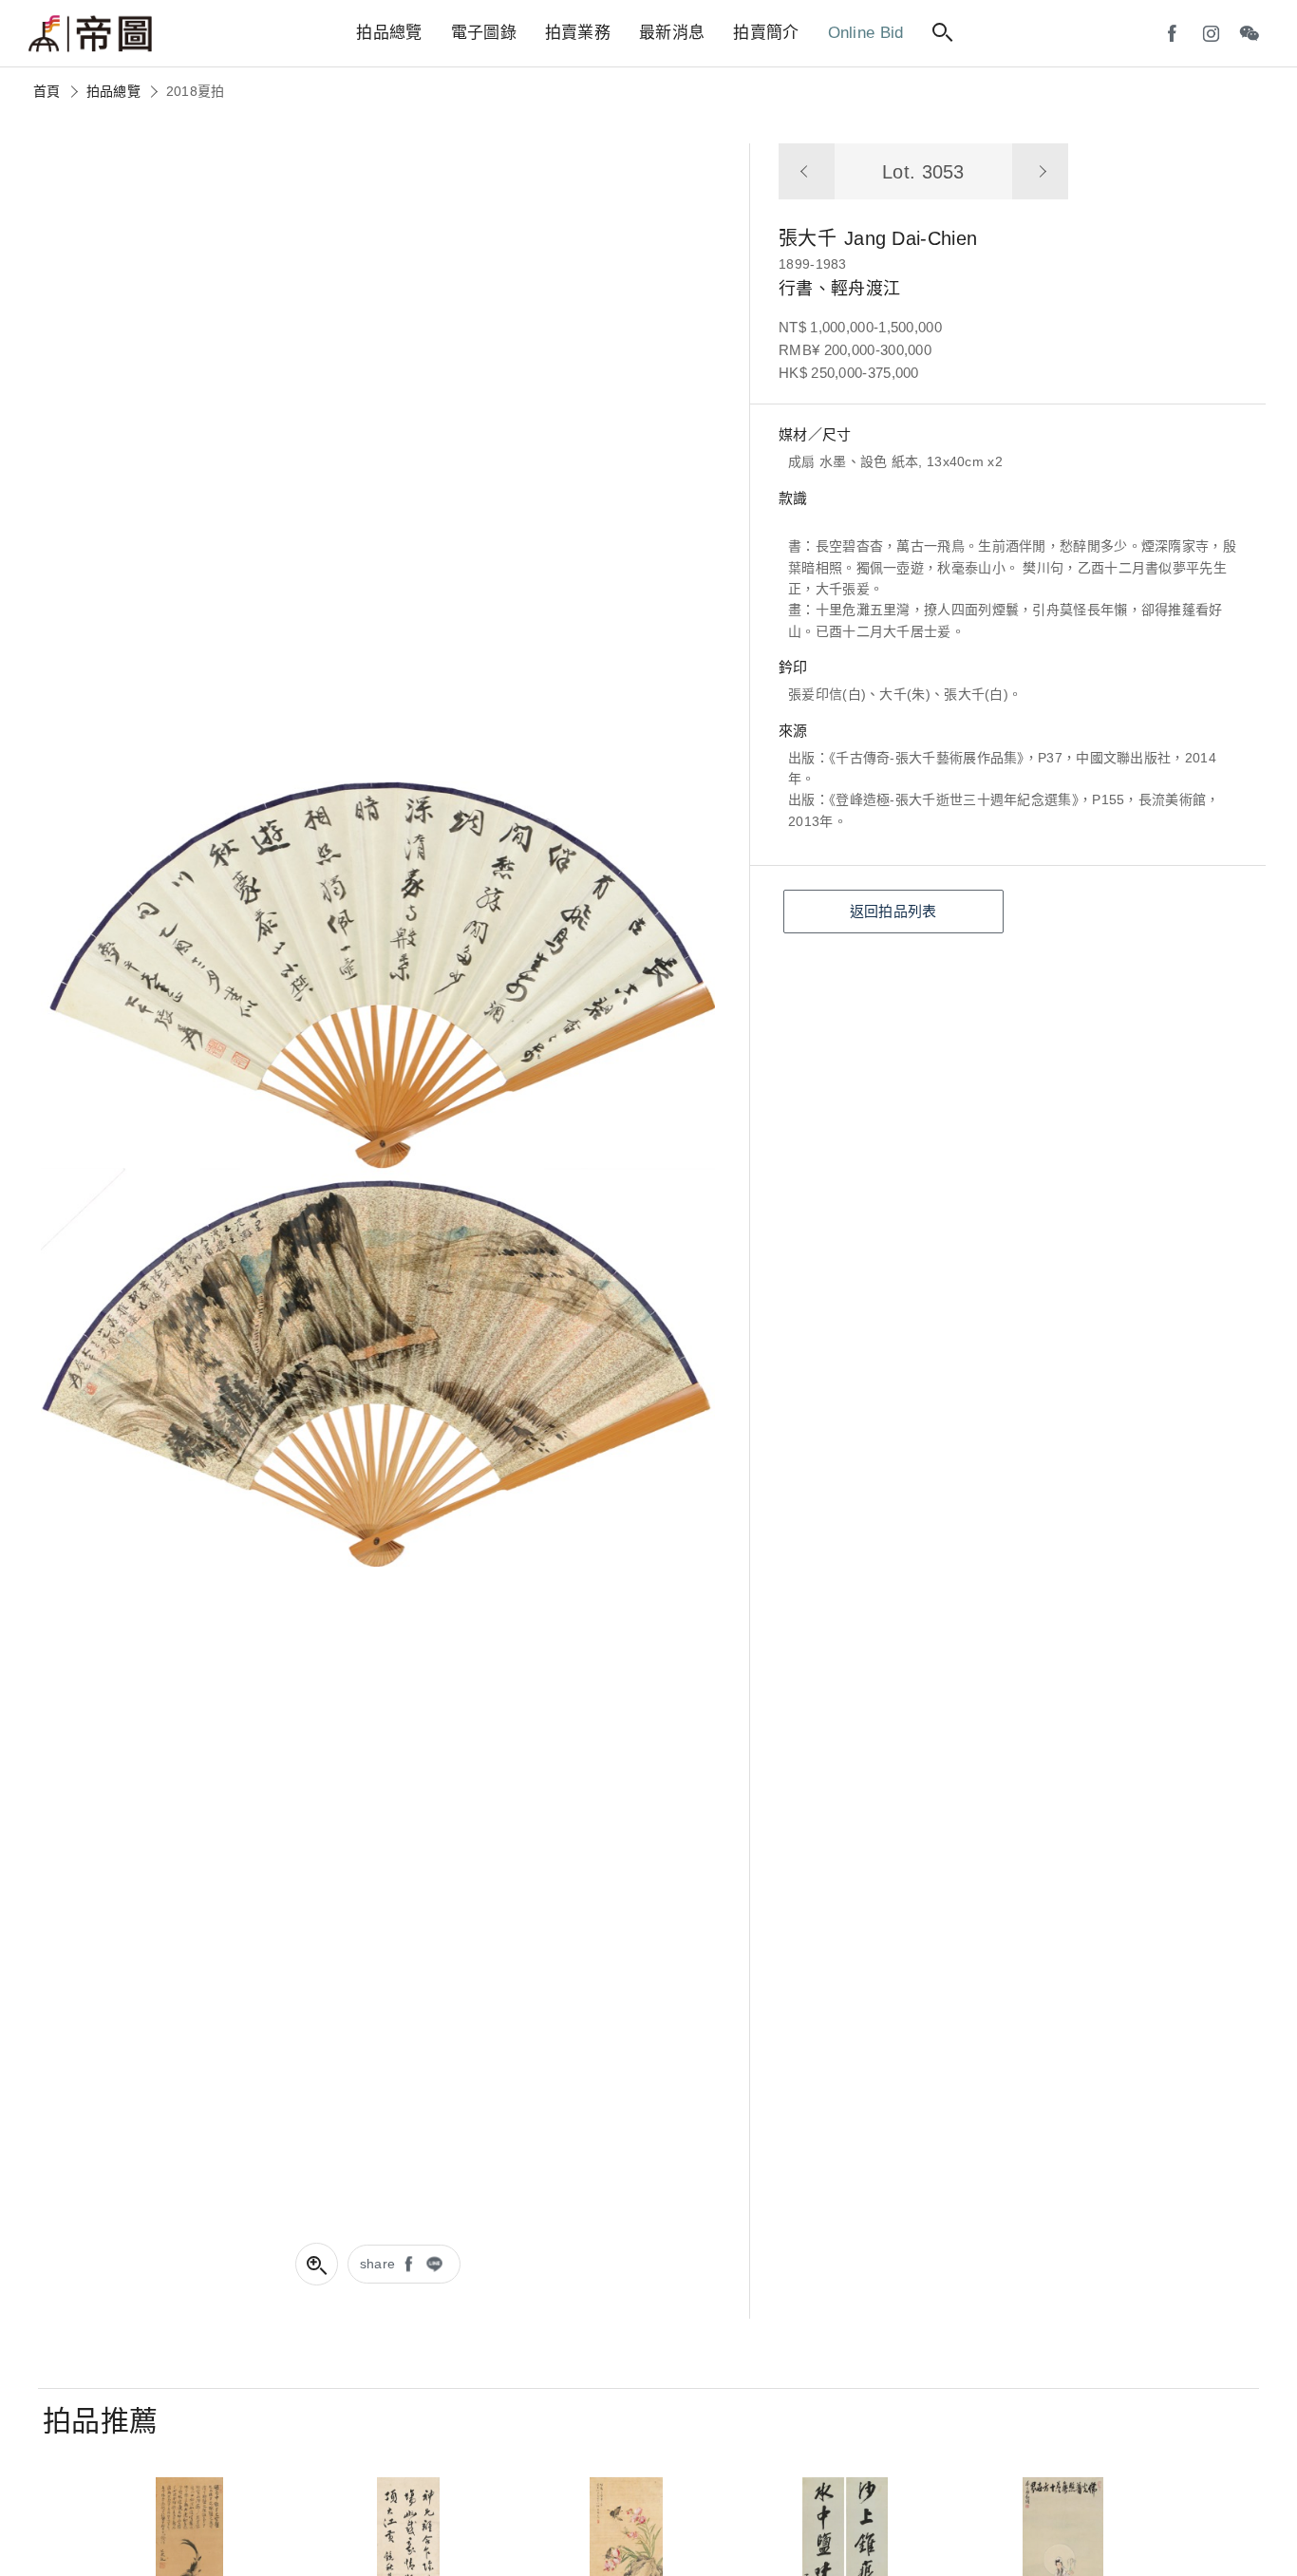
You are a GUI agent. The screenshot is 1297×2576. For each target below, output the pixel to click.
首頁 (47, 91)
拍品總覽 (113, 91)
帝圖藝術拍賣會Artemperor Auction (90, 34)
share (378, 2264)
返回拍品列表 (893, 911)
